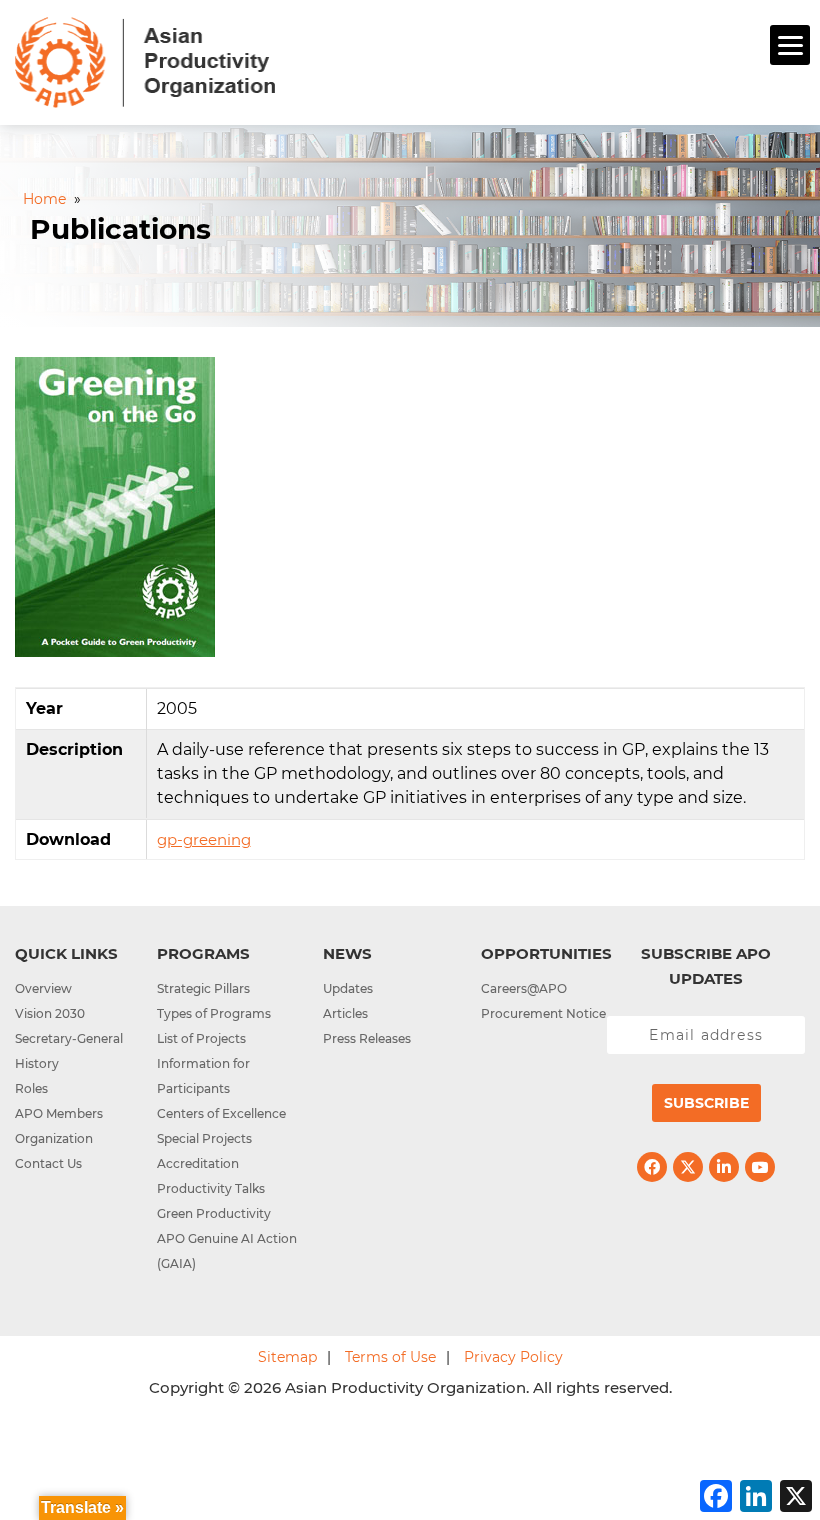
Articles (345, 1013)
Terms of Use (390, 1357)
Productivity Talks (211, 1188)
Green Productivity (214, 1213)
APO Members (59, 1113)
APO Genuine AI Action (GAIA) (227, 1251)
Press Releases (367, 1038)
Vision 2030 (50, 1013)
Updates (348, 988)
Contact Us (48, 1163)
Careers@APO (524, 988)
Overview (43, 988)
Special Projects (204, 1138)
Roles (31, 1088)
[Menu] (790, 45)
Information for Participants (203, 1076)
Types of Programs (214, 1013)
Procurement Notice (543, 1013)
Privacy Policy (513, 1357)
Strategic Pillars (203, 988)
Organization (54, 1138)
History (37, 1063)
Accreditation (198, 1163)
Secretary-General (69, 1038)
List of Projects (201, 1038)
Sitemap (287, 1357)
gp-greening (204, 839)
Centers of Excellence (221, 1113)
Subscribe (706, 1103)
